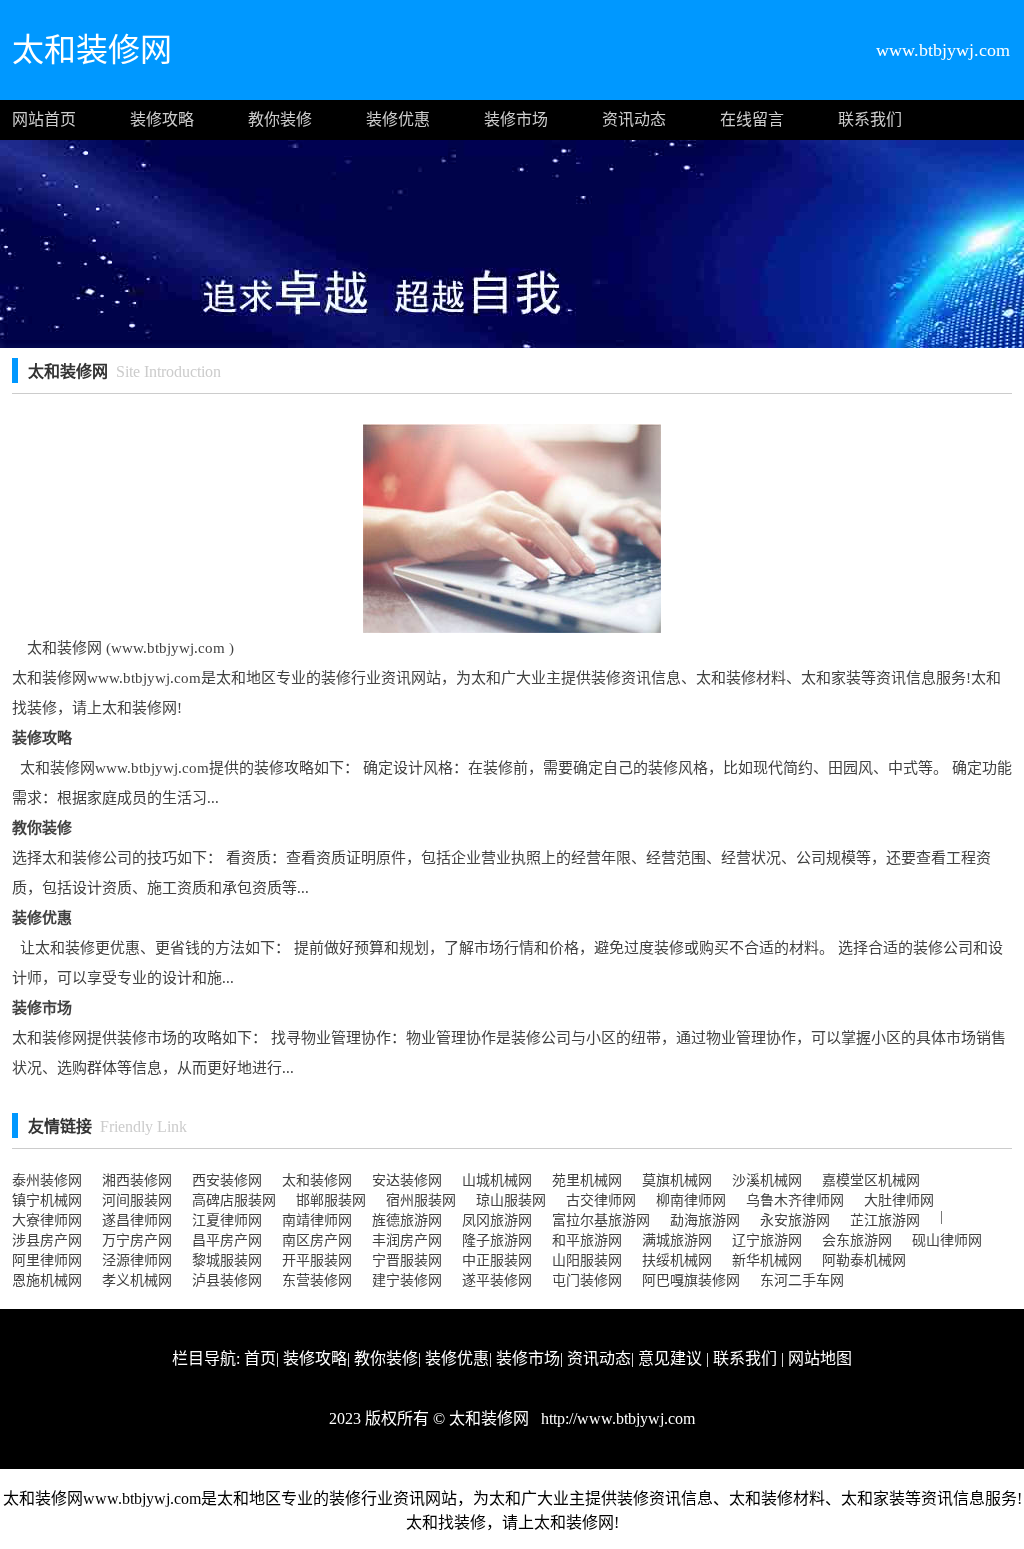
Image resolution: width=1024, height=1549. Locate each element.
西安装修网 (227, 1180)
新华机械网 (767, 1260)
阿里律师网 (47, 1260)
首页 (260, 1358)
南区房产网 (317, 1240)
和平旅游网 (587, 1240)
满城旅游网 (677, 1240)
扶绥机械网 (677, 1260)
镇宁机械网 (47, 1200)
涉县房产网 (47, 1240)
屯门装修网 (587, 1280)
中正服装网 (497, 1260)
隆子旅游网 (497, 1240)
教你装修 (280, 119)
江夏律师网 (227, 1220)
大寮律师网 (47, 1220)
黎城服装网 (227, 1260)
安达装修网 (407, 1180)
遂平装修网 (497, 1280)
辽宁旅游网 (767, 1240)
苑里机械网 (587, 1180)
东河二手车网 (802, 1280)
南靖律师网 (317, 1220)
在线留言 (752, 119)
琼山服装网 (511, 1200)
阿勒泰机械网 (864, 1260)
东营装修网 (317, 1280)
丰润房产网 (407, 1240)
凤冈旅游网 (497, 1220)
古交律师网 (601, 1200)
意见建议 (670, 1358)
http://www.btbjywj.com (616, 1418)
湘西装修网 (137, 1180)
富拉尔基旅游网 (601, 1220)
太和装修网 (317, 1180)
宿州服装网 (421, 1200)
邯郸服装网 (331, 1200)
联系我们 (870, 119)
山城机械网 (497, 1180)
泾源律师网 (137, 1260)
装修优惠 (398, 119)
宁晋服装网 (407, 1260)
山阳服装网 (587, 1260)
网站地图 (820, 1358)
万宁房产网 (137, 1240)
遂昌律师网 (137, 1220)
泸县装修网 (227, 1280)
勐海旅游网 (705, 1220)
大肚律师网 (899, 1200)
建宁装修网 (407, 1280)
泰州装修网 (47, 1180)
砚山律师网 (947, 1240)
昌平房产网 (227, 1240)
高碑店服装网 (234, 1200)
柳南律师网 (691, 1200)
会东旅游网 (857, 1240)
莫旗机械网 (677, 1180)
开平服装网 (317, 1260)
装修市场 (516, 119)
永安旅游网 (795, 1220)
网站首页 (44, 119)
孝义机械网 (137, 1280)
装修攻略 (162, 119)
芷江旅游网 (885, 1220)
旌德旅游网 (407, 1220)
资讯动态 (634, 119)
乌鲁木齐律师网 (795, 1200)
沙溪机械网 (767, 1180)
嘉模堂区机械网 (871, 1180)
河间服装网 (137, 1200)
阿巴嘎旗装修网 (691, 1280)
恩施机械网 (47, 1280)
